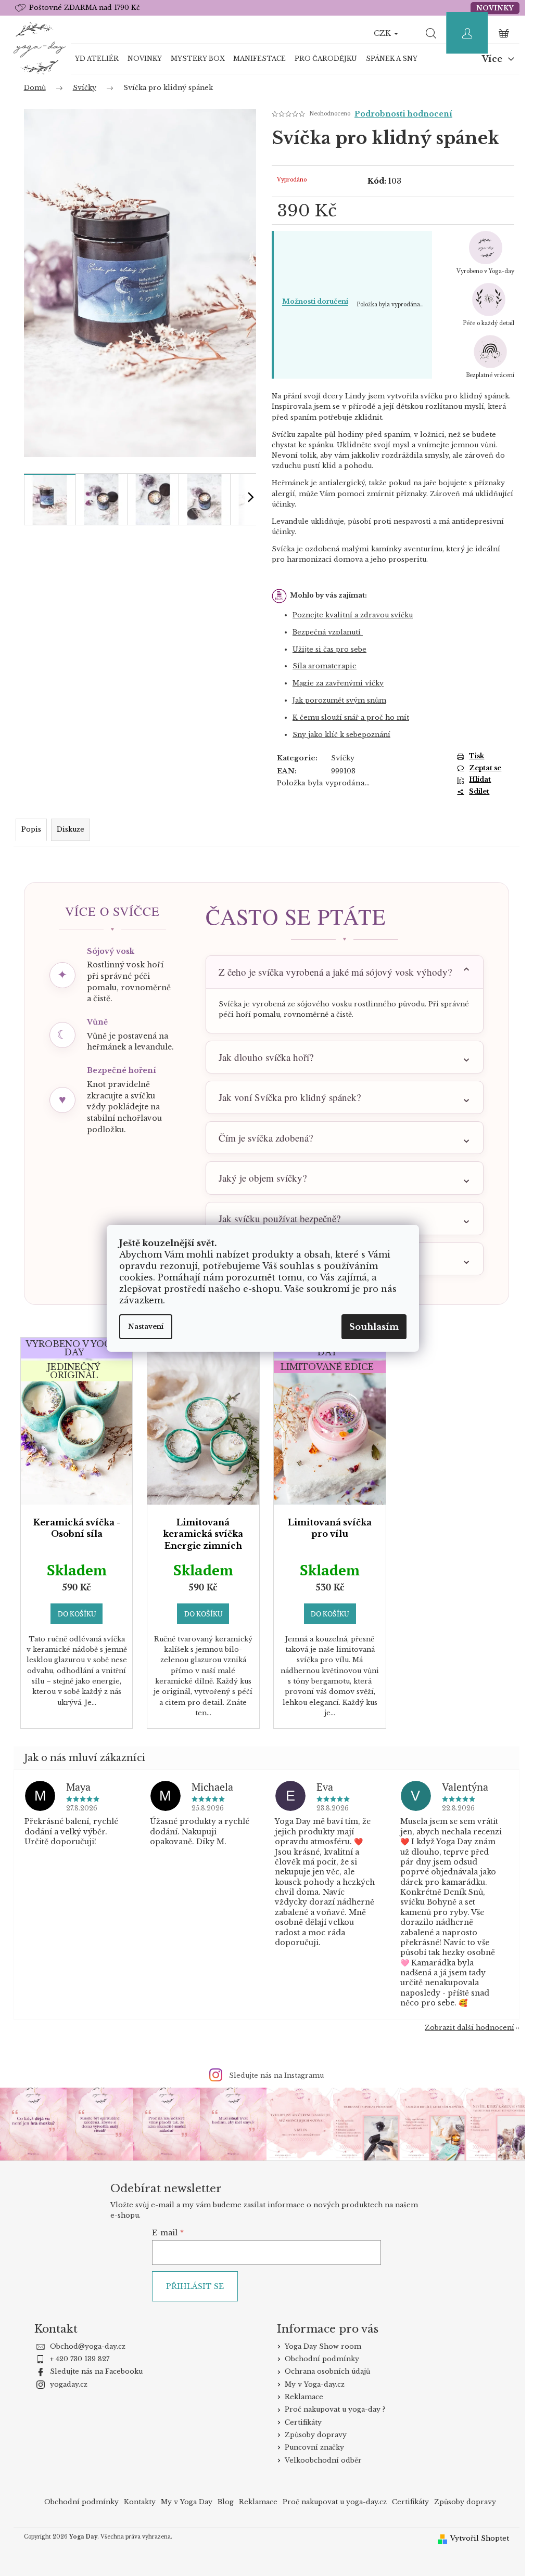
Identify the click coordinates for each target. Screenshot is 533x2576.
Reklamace (300, 2396)
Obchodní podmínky (318, 2358)
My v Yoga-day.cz (310, 2383)
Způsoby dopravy (312, 2434)
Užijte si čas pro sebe (329, 649)
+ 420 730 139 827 (75, 2358)
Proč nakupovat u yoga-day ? (331, 2408)
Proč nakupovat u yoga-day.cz (331, 2501)
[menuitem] (97, 59)
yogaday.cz (65, 2383)
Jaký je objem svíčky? (258, 1178)
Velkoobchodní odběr (319, 2459)
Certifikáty (299, 2421)
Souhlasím (374, 1327)
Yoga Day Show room (319, 2345)
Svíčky (343, 758)
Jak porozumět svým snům (339, 700)
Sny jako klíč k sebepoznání (341, 735)
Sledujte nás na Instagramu (273, 2075)
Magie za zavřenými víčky (338, 683)
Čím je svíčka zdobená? (262, 1138)
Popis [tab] (31, 829)
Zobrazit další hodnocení (466, 2028)
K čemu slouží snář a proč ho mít (351, 717)
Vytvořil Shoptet (476, 2537)
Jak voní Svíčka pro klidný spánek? (285, 1097)
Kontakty (136, 2501)
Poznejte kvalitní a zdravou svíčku (353, 615)
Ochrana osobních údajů (323, 2371)
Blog (222, 2501)
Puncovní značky (310, 2446)
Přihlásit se (191, 2285)
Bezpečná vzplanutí (328, 632)
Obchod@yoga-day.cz (84, 2345)
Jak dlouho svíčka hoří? (262, 1057)
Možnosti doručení (315, 301)
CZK (383, 33)
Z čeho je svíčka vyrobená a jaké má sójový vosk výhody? (335, 972)
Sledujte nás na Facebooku (92, 2371)
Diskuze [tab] (71, 829)
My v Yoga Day (183, 2501)
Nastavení (146, 1326)
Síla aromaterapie (325, 666)
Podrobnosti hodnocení (403, 114)
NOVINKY (495, 8)
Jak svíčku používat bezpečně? (275, 1218)
